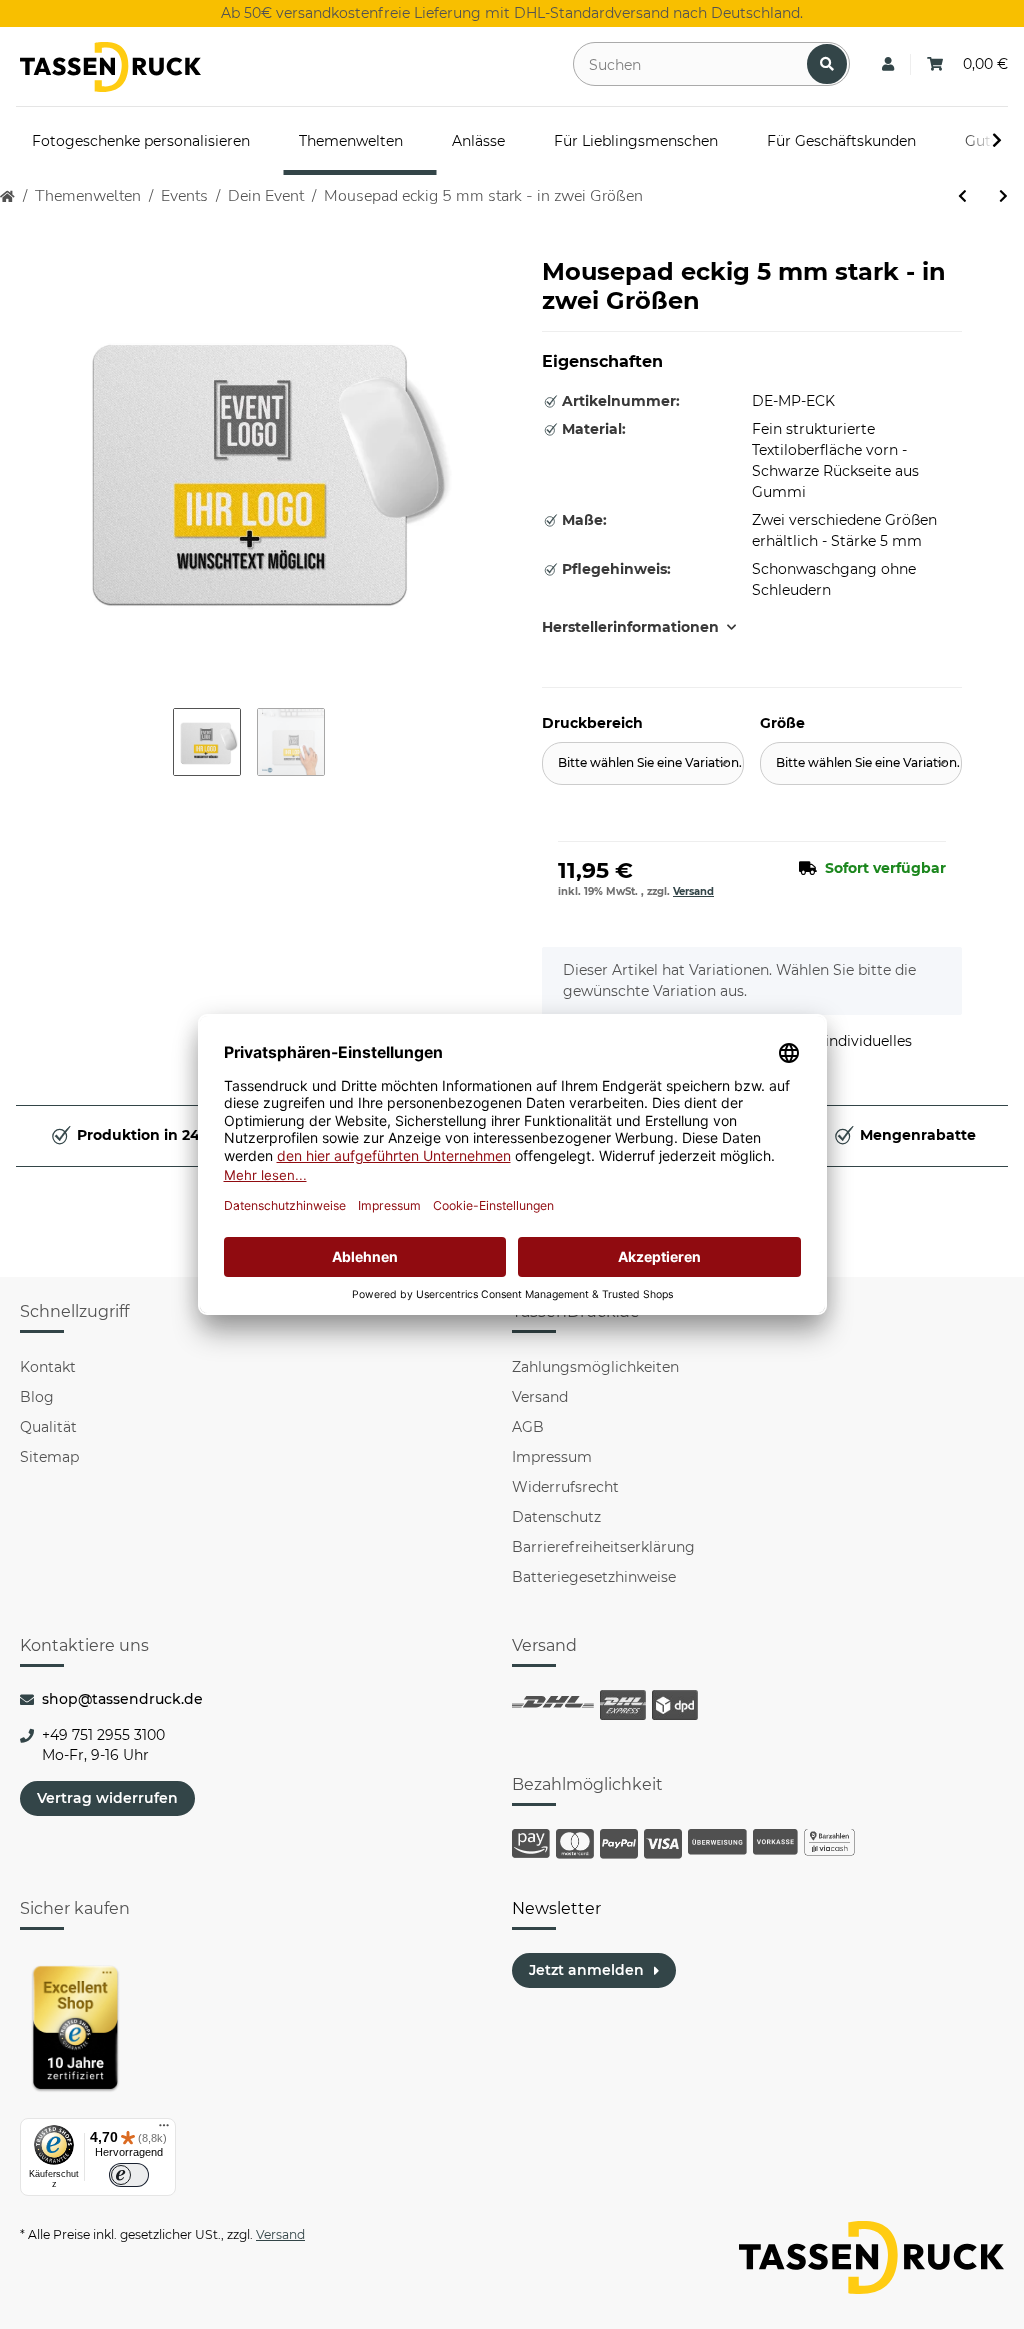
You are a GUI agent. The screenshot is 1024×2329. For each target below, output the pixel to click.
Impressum (552, 1457)
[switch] (129, 2175)
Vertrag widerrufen (107, 1798)
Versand (693, 891)
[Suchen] (827, 64)
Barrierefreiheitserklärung (603, 1547)
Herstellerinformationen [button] (630, 627)
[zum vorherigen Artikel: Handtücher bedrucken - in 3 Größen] (962, 196)
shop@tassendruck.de (122, 1699)
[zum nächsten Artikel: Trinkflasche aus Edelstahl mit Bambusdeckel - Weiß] (1003, 196)
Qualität (48, 1427)
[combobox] (643, 763)
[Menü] (164, 2130)
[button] (888, 64)
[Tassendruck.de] (110, 67)
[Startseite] (7, 196)
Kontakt (48, 1367)
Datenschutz (556, 1517)
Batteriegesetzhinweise (594, 1577)
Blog (37, 1397)
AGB (528, 1427)
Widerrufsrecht (565, 1487)
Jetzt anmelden (586, 1970)
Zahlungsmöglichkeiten (595, 1367)
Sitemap (49, 1457)
